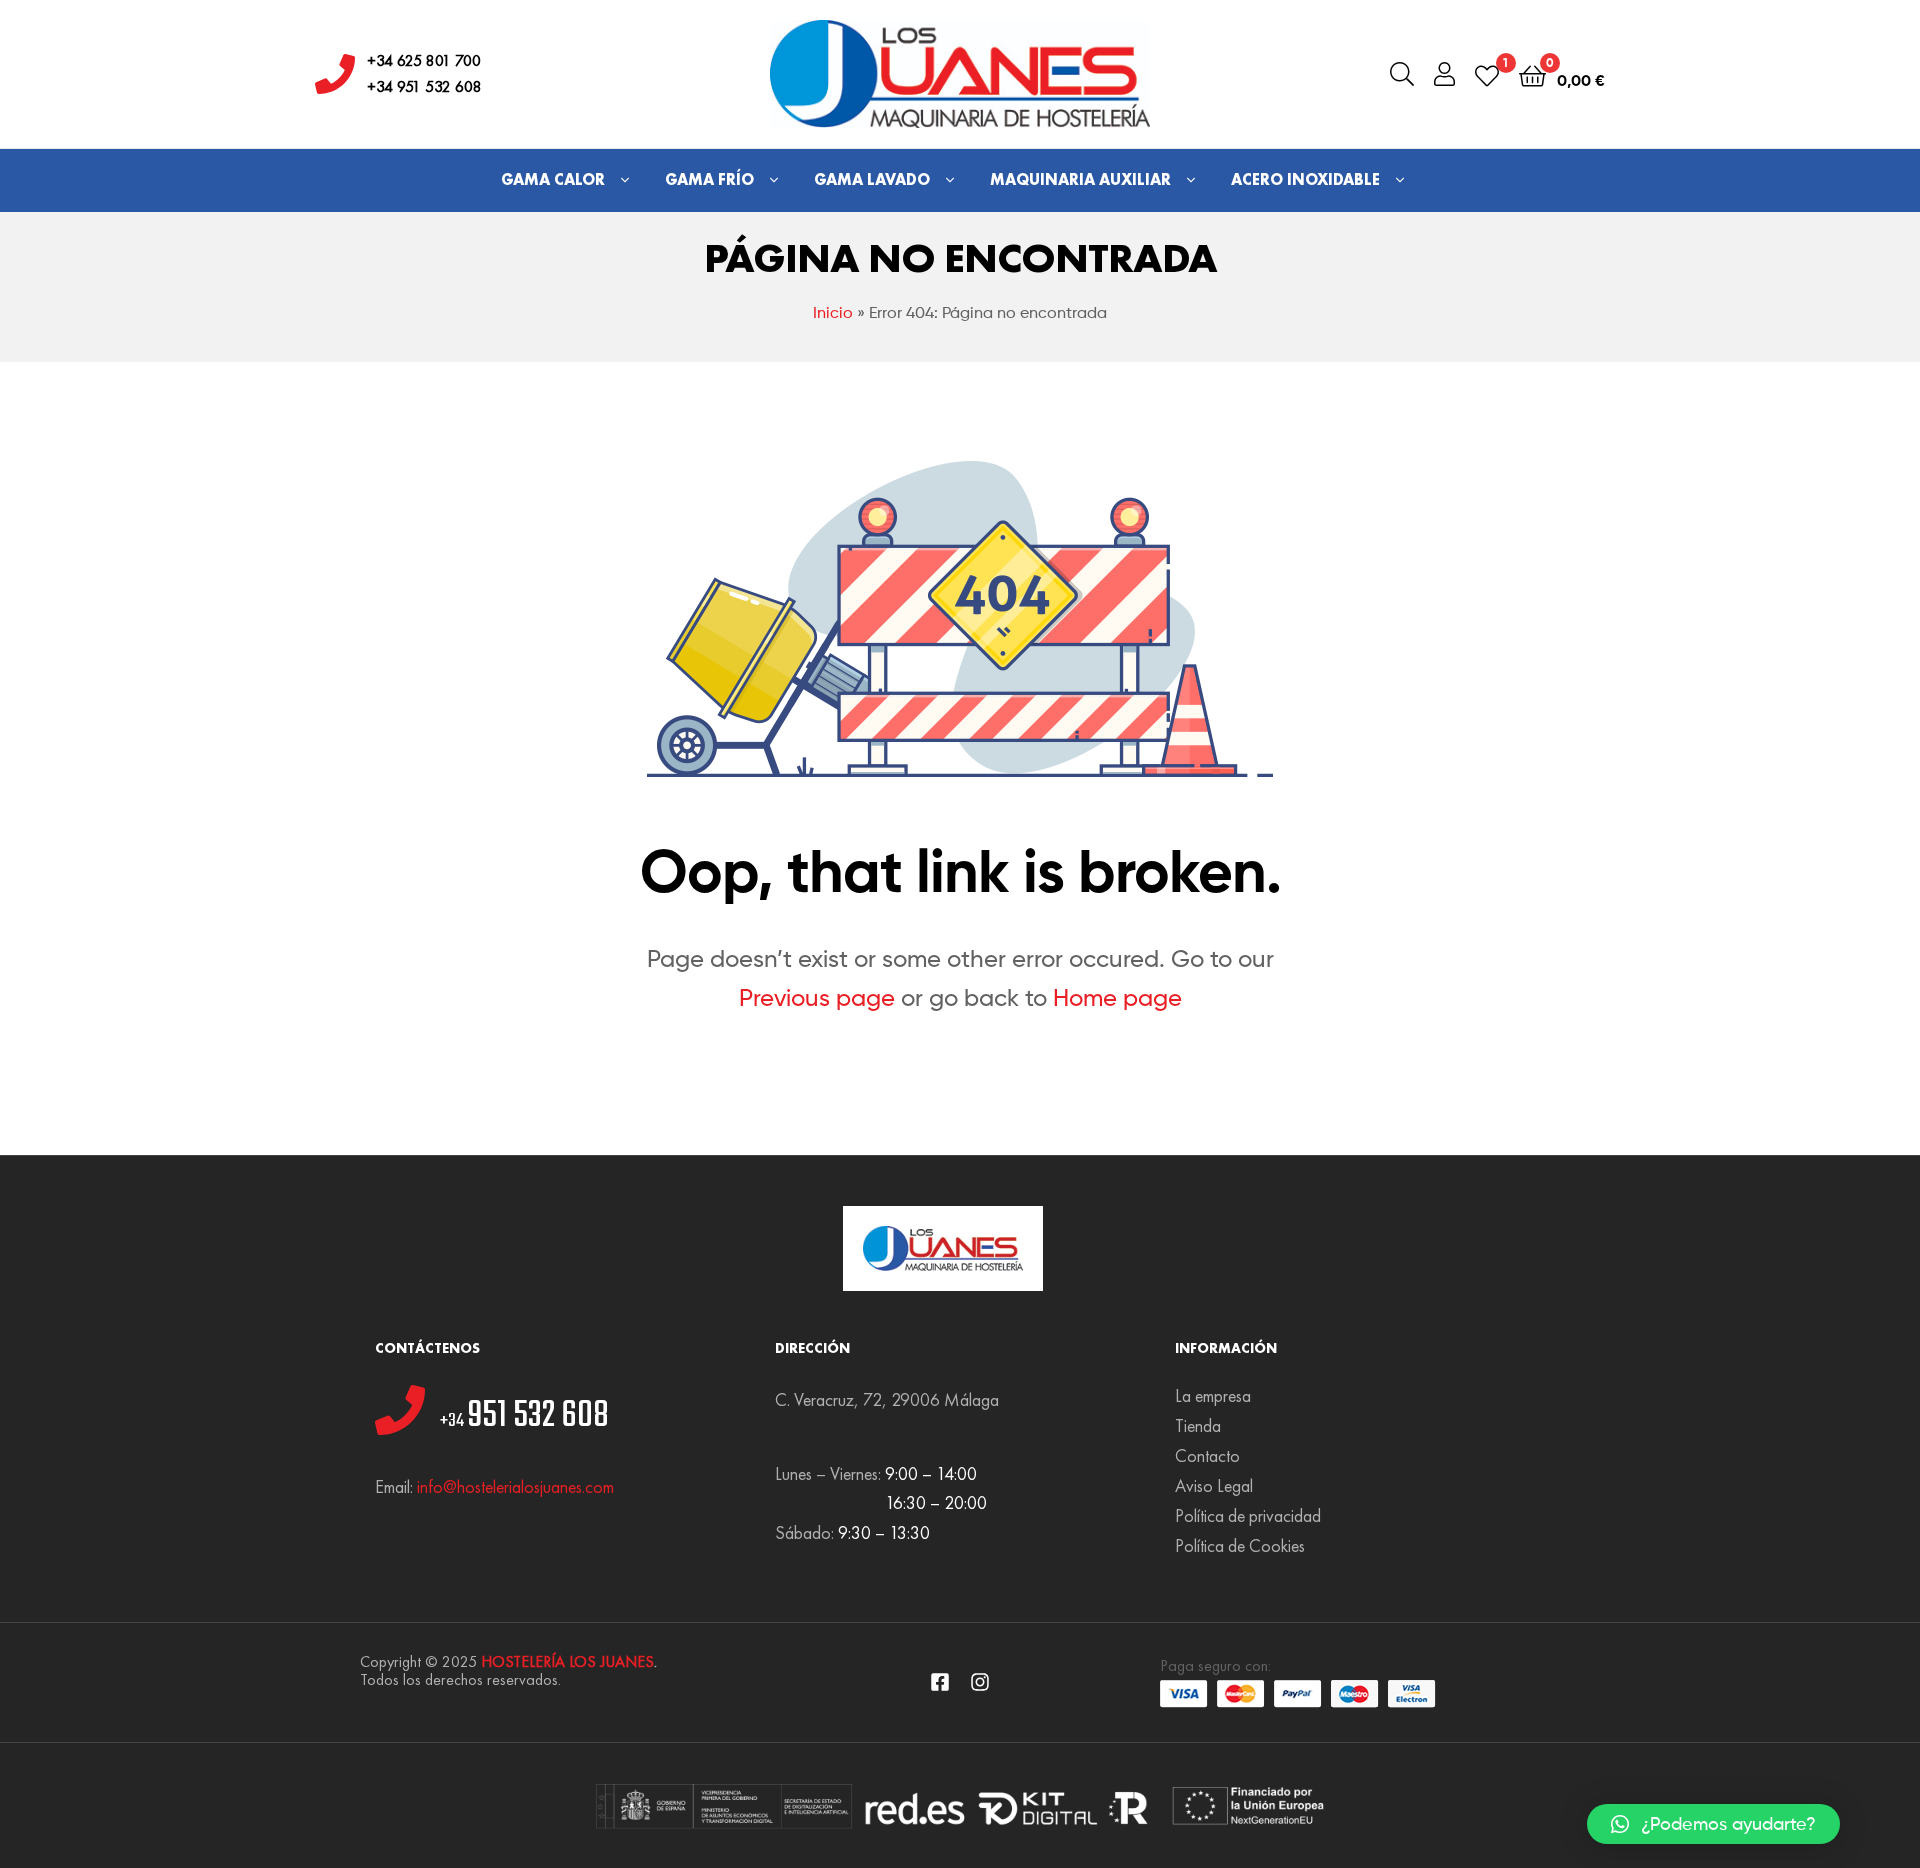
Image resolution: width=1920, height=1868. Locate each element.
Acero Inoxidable (1305, 179)
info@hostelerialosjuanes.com (515, 1486)
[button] (1713, 1824)
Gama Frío (709, 179)
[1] (1487, 74)
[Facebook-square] (940, 1682)
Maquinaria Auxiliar (1080, 179)
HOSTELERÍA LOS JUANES (567, 1661)
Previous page (817, 997)
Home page (1117, 997)
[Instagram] (980, 1682)
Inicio (833, 312)
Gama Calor (553, 179)
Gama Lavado (872, 179)
